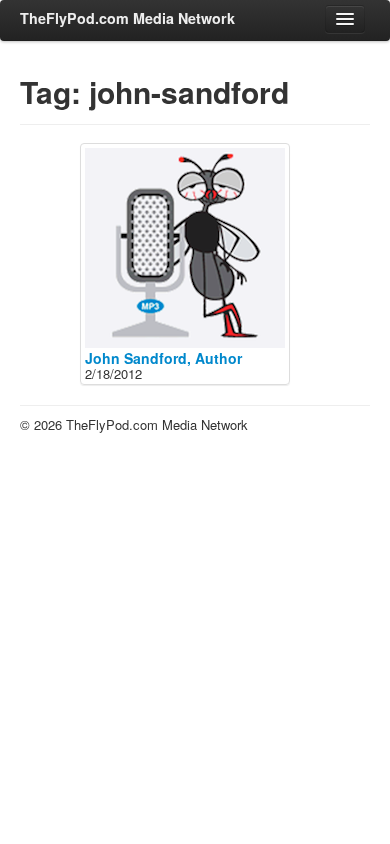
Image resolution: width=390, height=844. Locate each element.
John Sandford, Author (163, 358)
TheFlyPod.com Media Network (127, 18)
